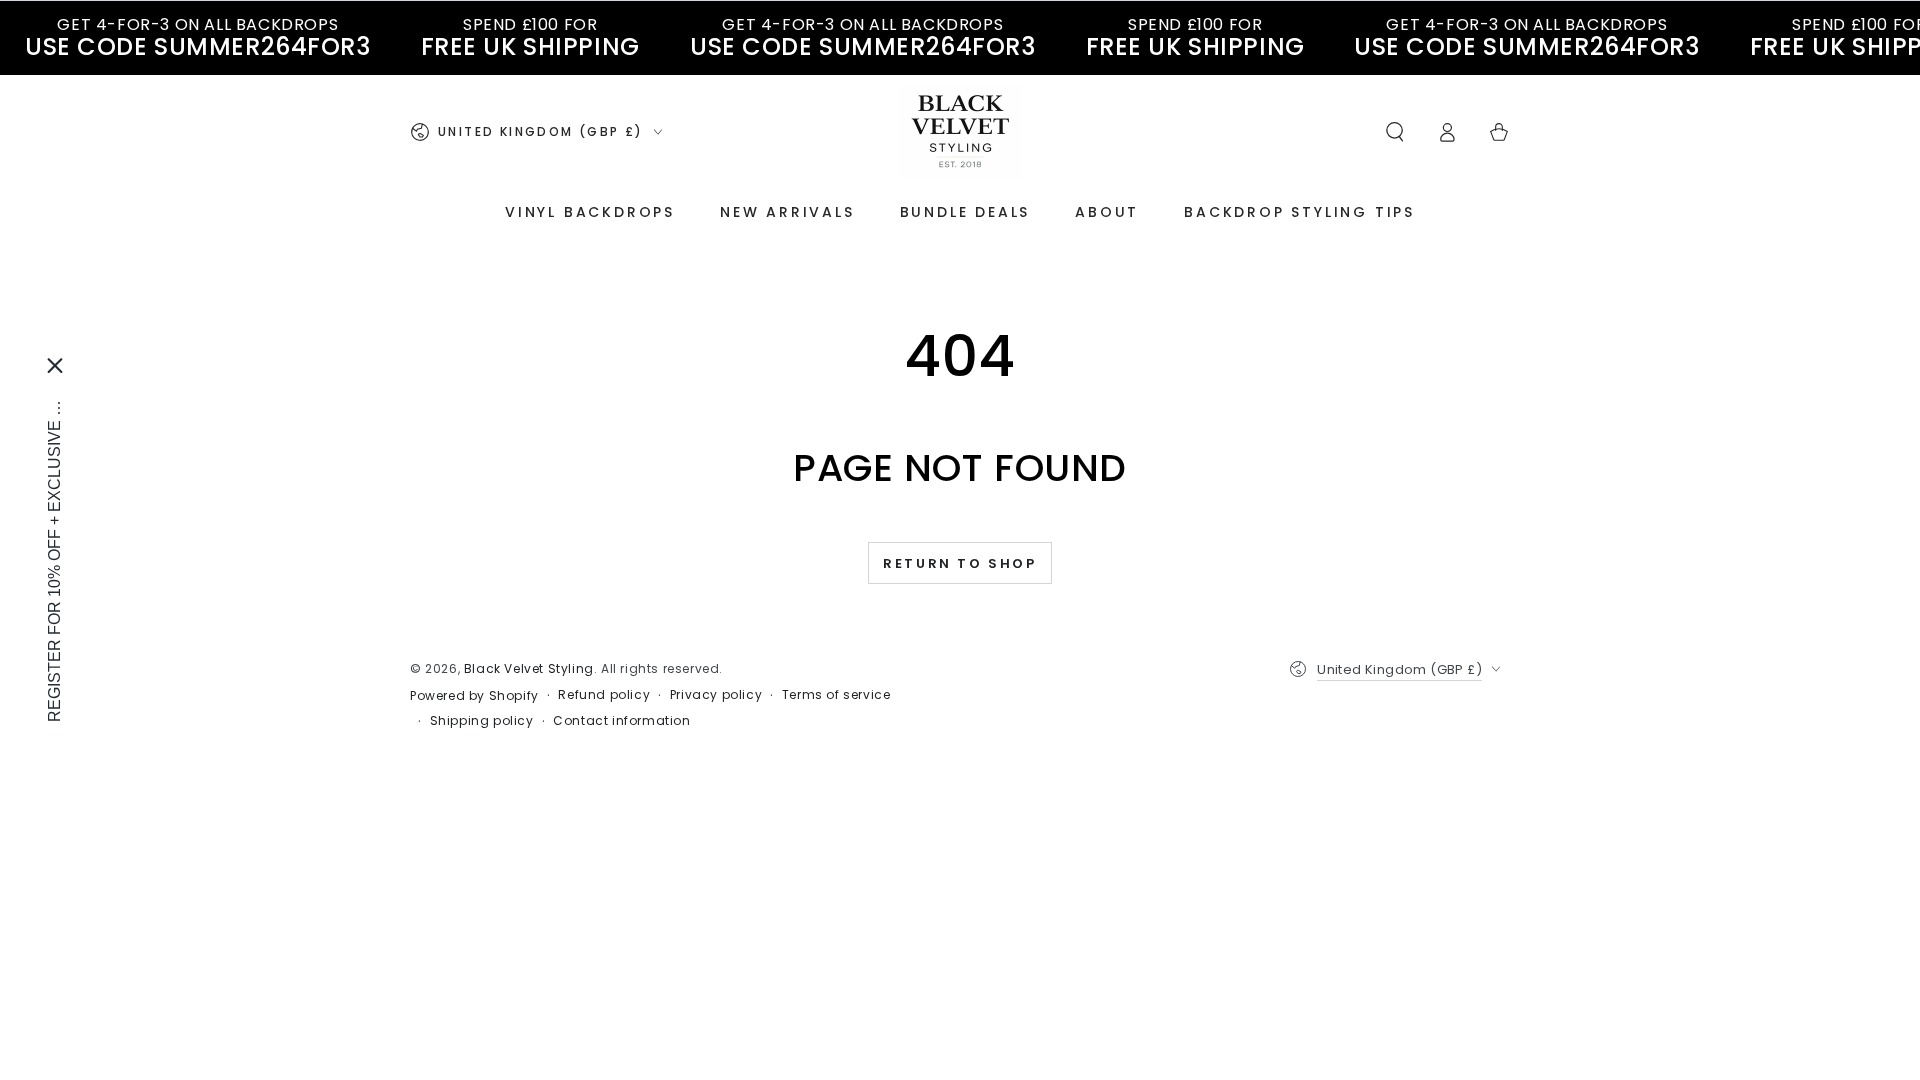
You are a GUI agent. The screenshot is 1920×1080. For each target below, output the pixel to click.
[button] (1395, 132)
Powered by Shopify (474, 696)
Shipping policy (482, 721)
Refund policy (604, 695)
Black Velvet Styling (529, 668)
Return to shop (959, 563)
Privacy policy (716, 695)
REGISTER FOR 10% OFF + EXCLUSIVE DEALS (54, 555)
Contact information (621, 721)
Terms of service (836, 695)
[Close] (55, 365)
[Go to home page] (960, 132)
